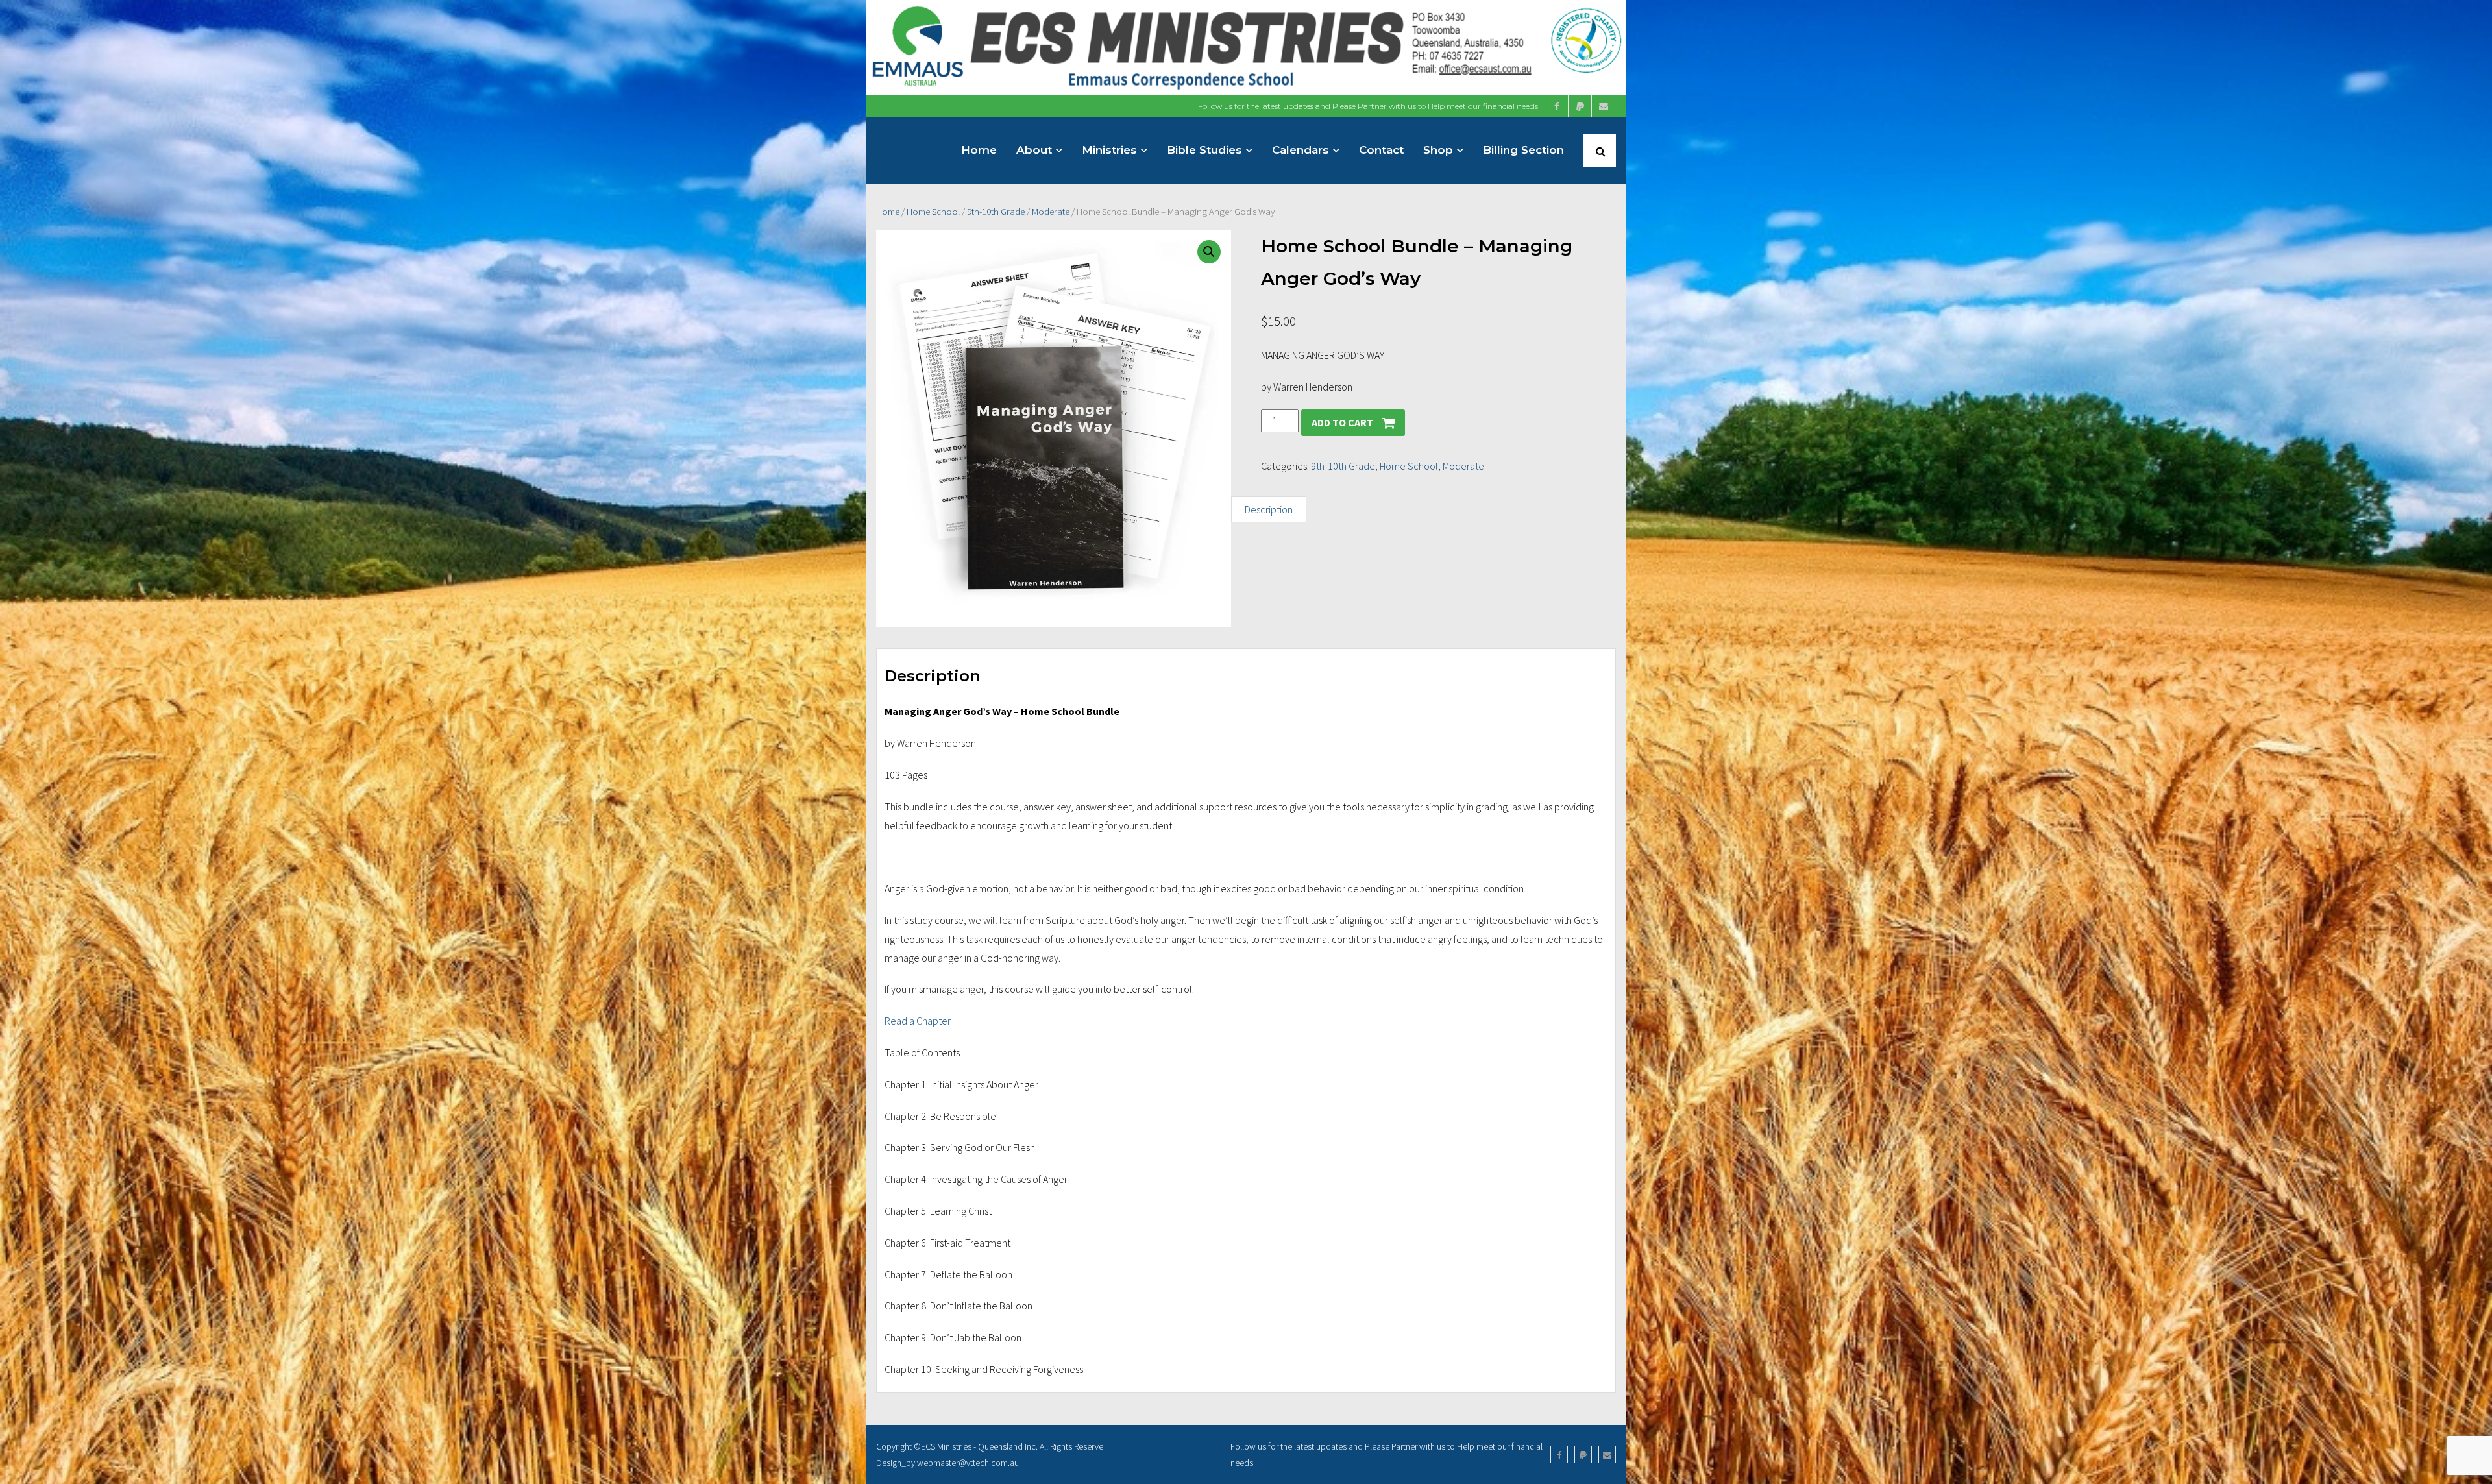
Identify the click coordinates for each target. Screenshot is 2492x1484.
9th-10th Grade (996, 212)
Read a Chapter (918, 1021)
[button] (1209, 252)
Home (888, 212)
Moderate (1051, 212)
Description (1269, 509)
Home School (933, 212)
